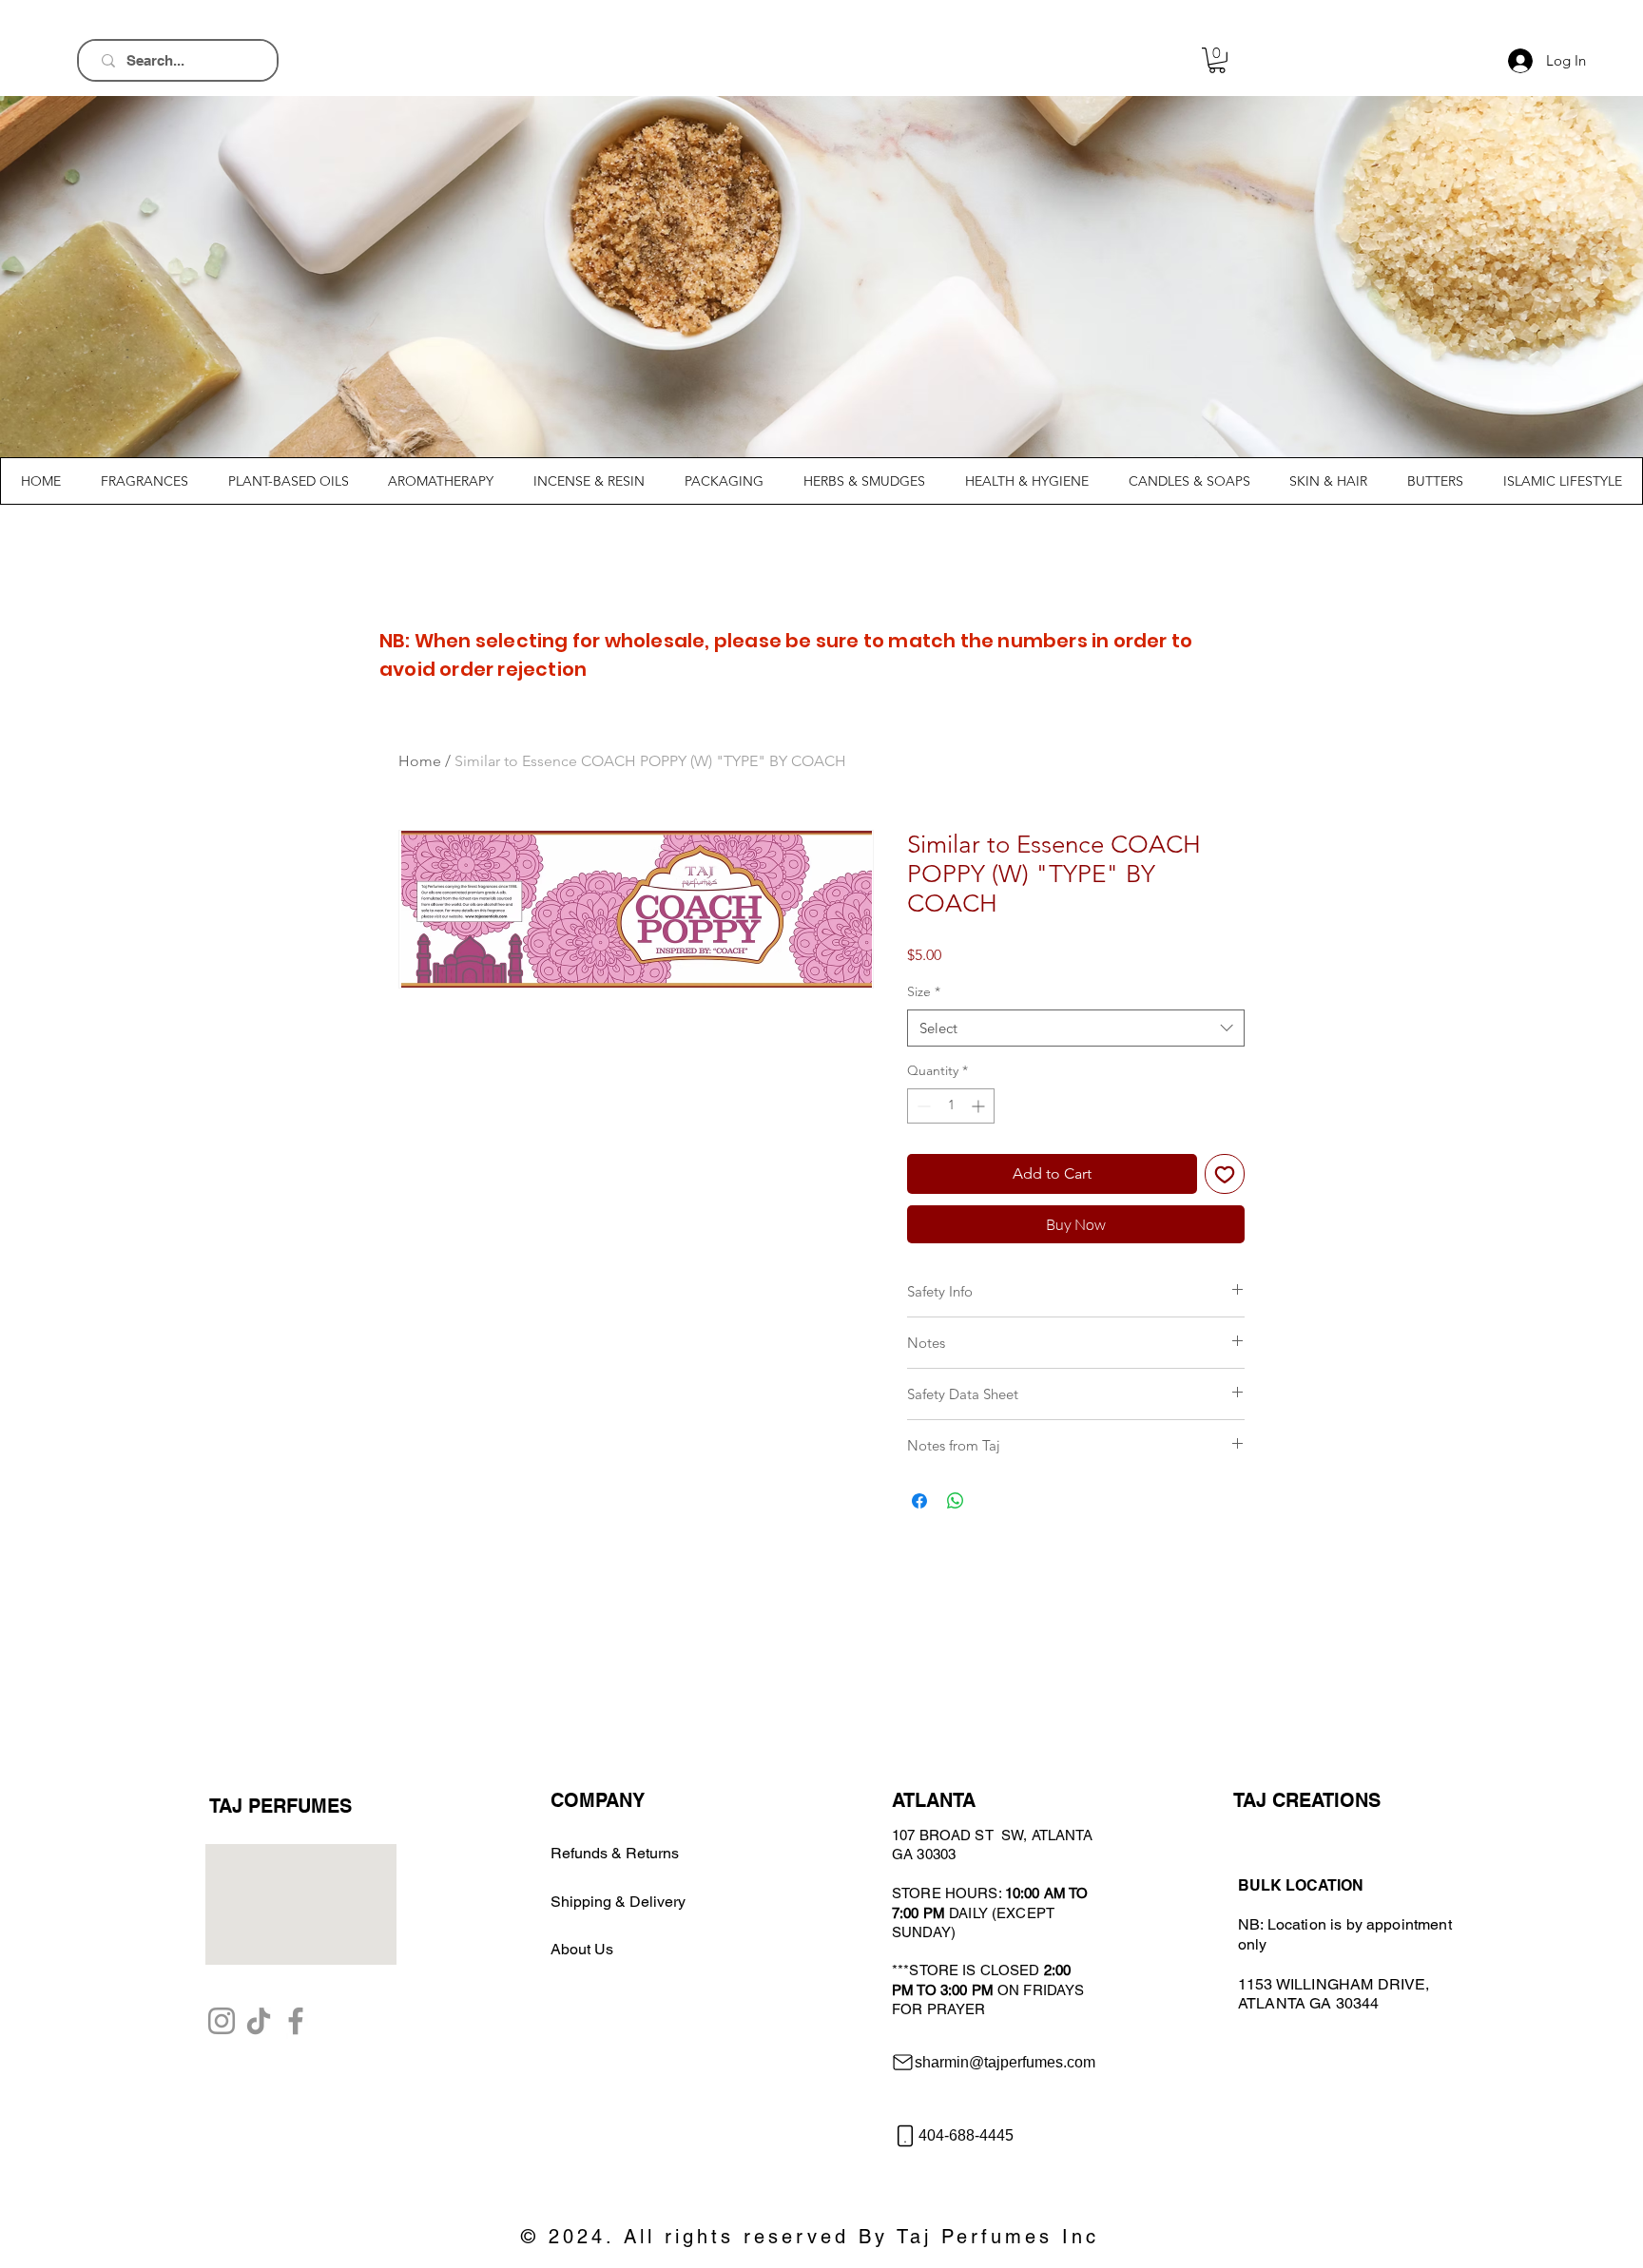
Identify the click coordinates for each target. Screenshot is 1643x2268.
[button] (1217, 60)
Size (924, 991)
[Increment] (980, 1106)
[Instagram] (222, 2021)
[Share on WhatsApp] (956, 1501)
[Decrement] (922, 1106)
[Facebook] (296, 2021)
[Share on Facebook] (919, 1501)
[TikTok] (259, 2021)
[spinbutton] (951, 1106)
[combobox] (1076, 1028)
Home (420, 761)
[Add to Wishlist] (1225, 1174)
